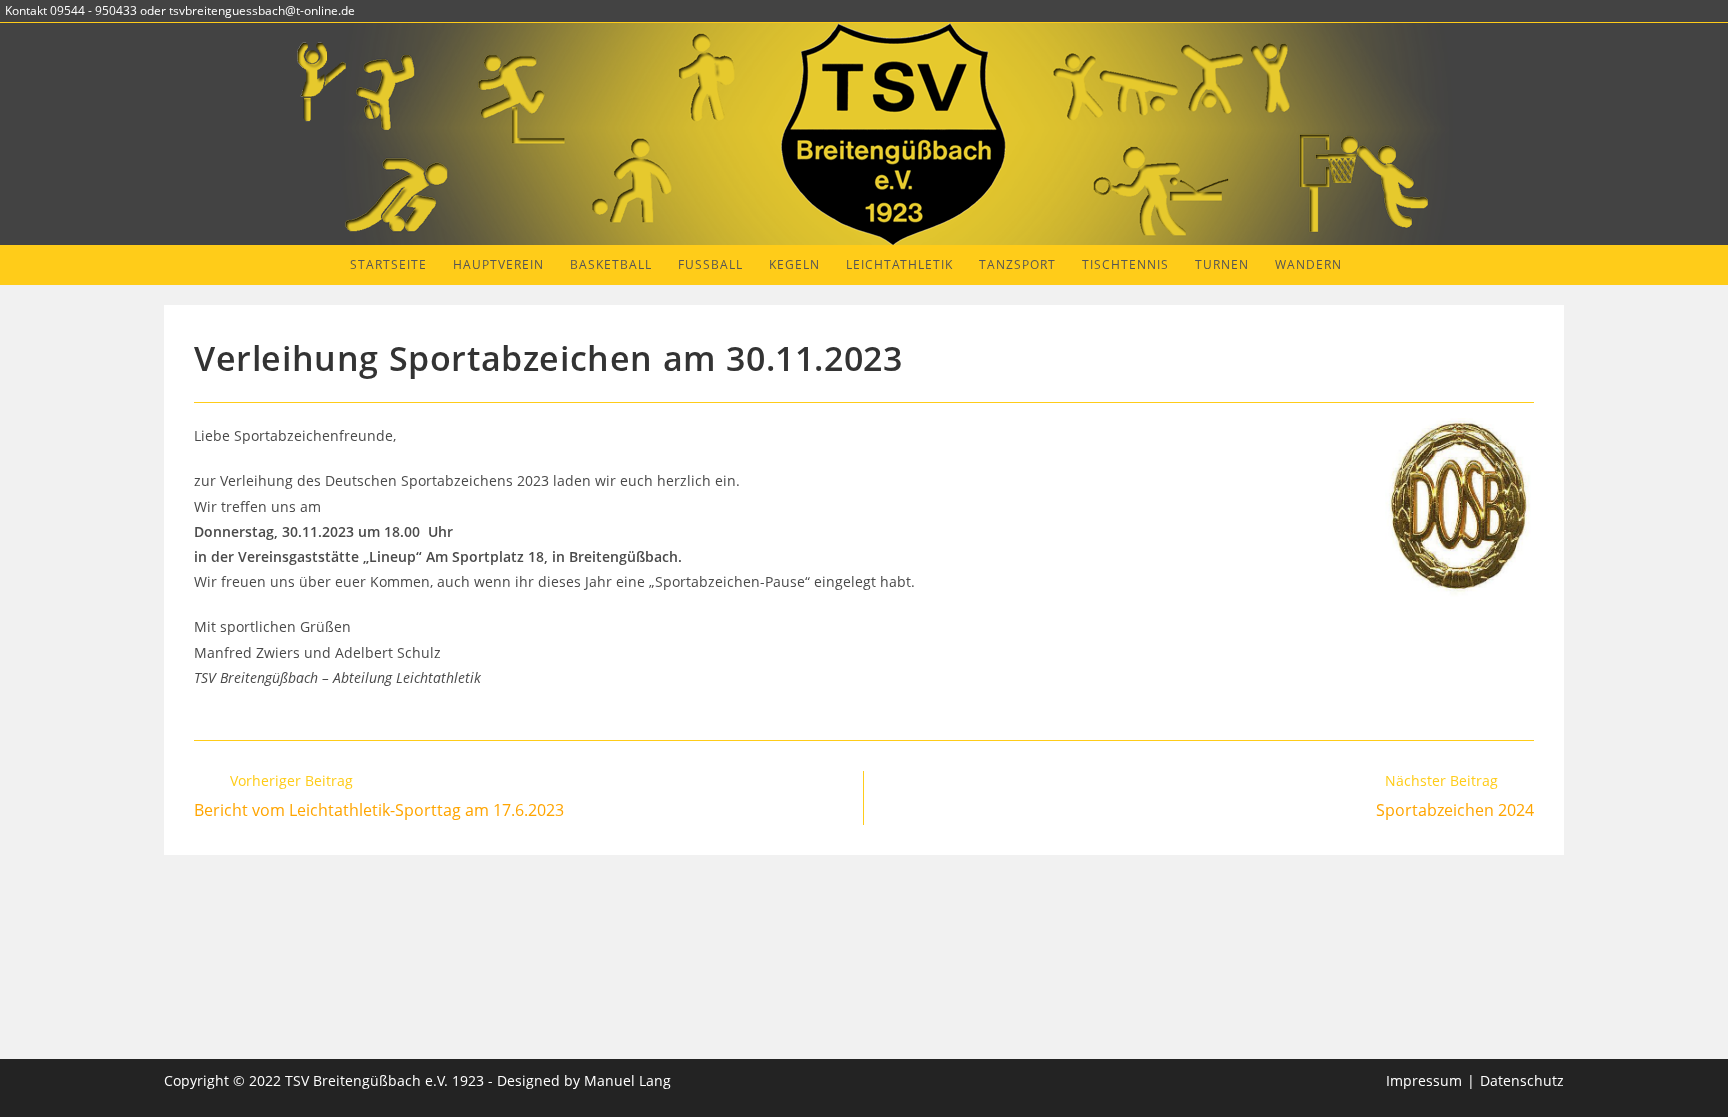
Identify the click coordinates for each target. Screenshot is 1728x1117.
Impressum (1424, 1080)
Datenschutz (1522, 1080)
